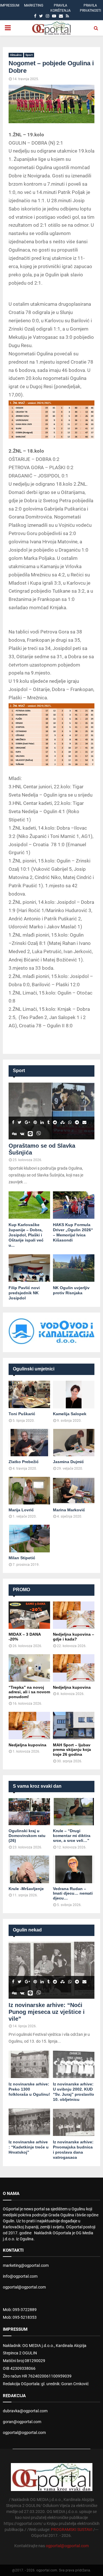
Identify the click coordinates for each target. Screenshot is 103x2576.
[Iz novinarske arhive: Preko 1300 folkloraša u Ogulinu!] (29, 2064)
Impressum (10, 5)
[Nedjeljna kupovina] (74, 1668)
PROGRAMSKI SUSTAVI (72, 2530)
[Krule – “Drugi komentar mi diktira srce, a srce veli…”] (74, 1812)
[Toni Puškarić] (29, 1395)
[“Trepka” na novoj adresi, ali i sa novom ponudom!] (29, 1668)
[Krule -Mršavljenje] (29, 1869)
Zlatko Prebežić (24, 1462)
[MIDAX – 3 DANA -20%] (29, 1615)
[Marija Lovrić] (29, 1491)
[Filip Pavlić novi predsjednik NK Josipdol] (29, 1268)
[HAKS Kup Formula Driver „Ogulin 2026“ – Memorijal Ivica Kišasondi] (74, 1205)
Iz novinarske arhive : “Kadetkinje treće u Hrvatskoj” (29, 2147)
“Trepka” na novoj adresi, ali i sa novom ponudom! (29, 1692)
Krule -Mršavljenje (26, 1889)
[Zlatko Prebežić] (29, 1443)
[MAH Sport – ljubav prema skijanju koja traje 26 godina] (74, 1726)
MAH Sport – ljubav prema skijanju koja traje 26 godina (72, 1750)
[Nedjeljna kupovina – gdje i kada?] (74, 1615)
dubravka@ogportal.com (25, 2411)
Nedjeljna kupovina (72, 1687)
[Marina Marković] (74, 1491)
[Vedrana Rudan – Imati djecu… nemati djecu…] (74, 1869)
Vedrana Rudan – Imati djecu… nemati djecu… (73, 1893)
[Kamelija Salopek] (74, 1395)
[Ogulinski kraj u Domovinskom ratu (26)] (29, 1812)
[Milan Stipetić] (29, 1539)
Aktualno (16, 55)
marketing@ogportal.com (26, 2265)
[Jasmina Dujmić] (74, 1443)
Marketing (34, 5)
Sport (29, 55)
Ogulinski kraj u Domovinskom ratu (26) (27, 1836)
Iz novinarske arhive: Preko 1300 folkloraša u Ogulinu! (29, 2089)
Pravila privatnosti (90, 8)
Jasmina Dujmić (68, 1462)
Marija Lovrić (21, 1510)
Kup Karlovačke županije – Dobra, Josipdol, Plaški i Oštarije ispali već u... (26, 1235)
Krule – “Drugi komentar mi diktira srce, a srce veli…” (72, 1836)
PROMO (21, 1590)
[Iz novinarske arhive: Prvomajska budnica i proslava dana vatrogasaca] (74, 2122)
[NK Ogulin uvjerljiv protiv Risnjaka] (74, 1268)
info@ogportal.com (20, 2276)
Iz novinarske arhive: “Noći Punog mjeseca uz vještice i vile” (47, 2012)
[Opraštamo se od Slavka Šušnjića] (51, 1111)
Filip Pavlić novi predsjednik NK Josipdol (24, 1293)
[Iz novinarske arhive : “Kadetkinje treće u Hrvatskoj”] (29, 2122)
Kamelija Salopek (70, 1414)
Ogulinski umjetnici (34, 1369)
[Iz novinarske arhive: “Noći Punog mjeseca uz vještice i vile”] (51, 1970)
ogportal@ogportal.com (24, 2287)
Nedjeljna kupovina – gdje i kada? (74, 1637)
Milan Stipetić (22, 1558)
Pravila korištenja (61, 8)
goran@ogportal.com (22, 2422)
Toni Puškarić (22, 1414)
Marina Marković (69, 1510)
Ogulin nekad (27, 1930)
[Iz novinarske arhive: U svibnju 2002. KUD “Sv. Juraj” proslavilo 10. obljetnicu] (74, 2064)
